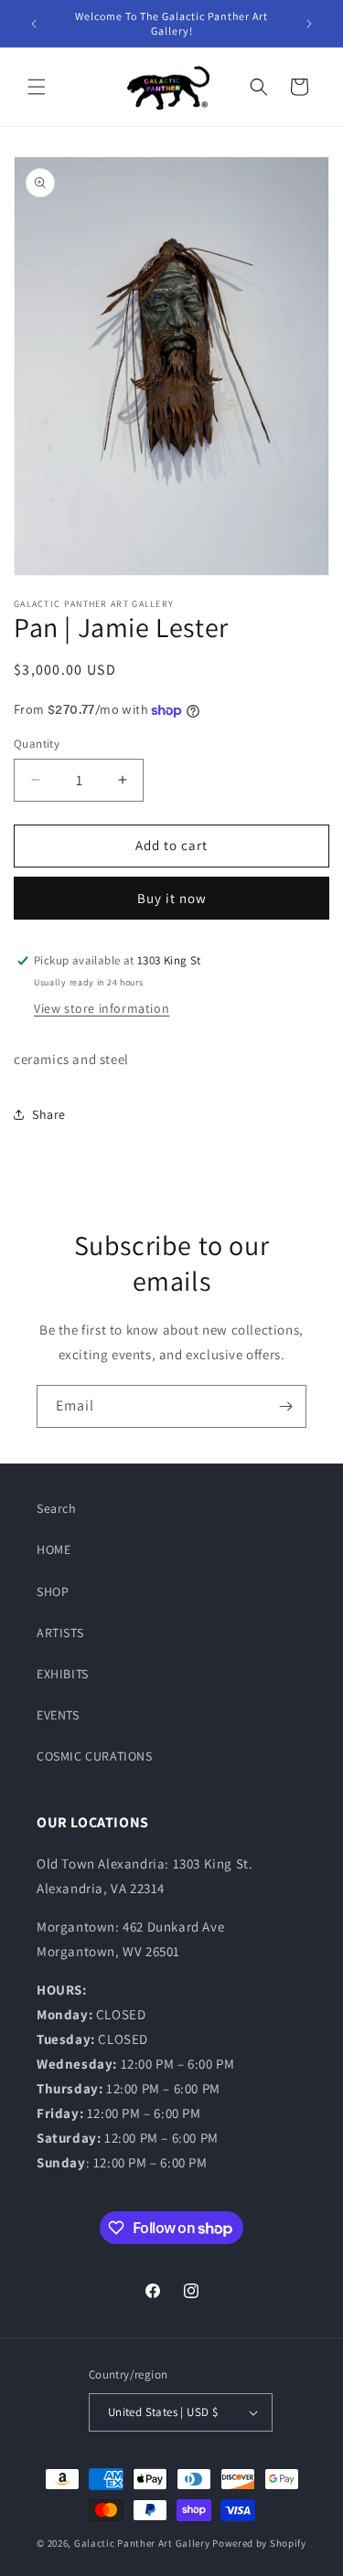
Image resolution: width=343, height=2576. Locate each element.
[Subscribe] (285, 1406)
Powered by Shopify (259, 2543)
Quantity (37, 744)
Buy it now (172, 898)
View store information (102, 1008)
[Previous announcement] (34, 24)
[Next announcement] (309, 24)
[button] (37, 87)
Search (57, 1508)
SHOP (53, 1591)
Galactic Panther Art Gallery (142, 2543)
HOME (54, 1549)
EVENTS (58, 1715)
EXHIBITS (63, 1674)
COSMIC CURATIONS (95, 1756)
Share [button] (49, 1114)
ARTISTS (60, 1633)
